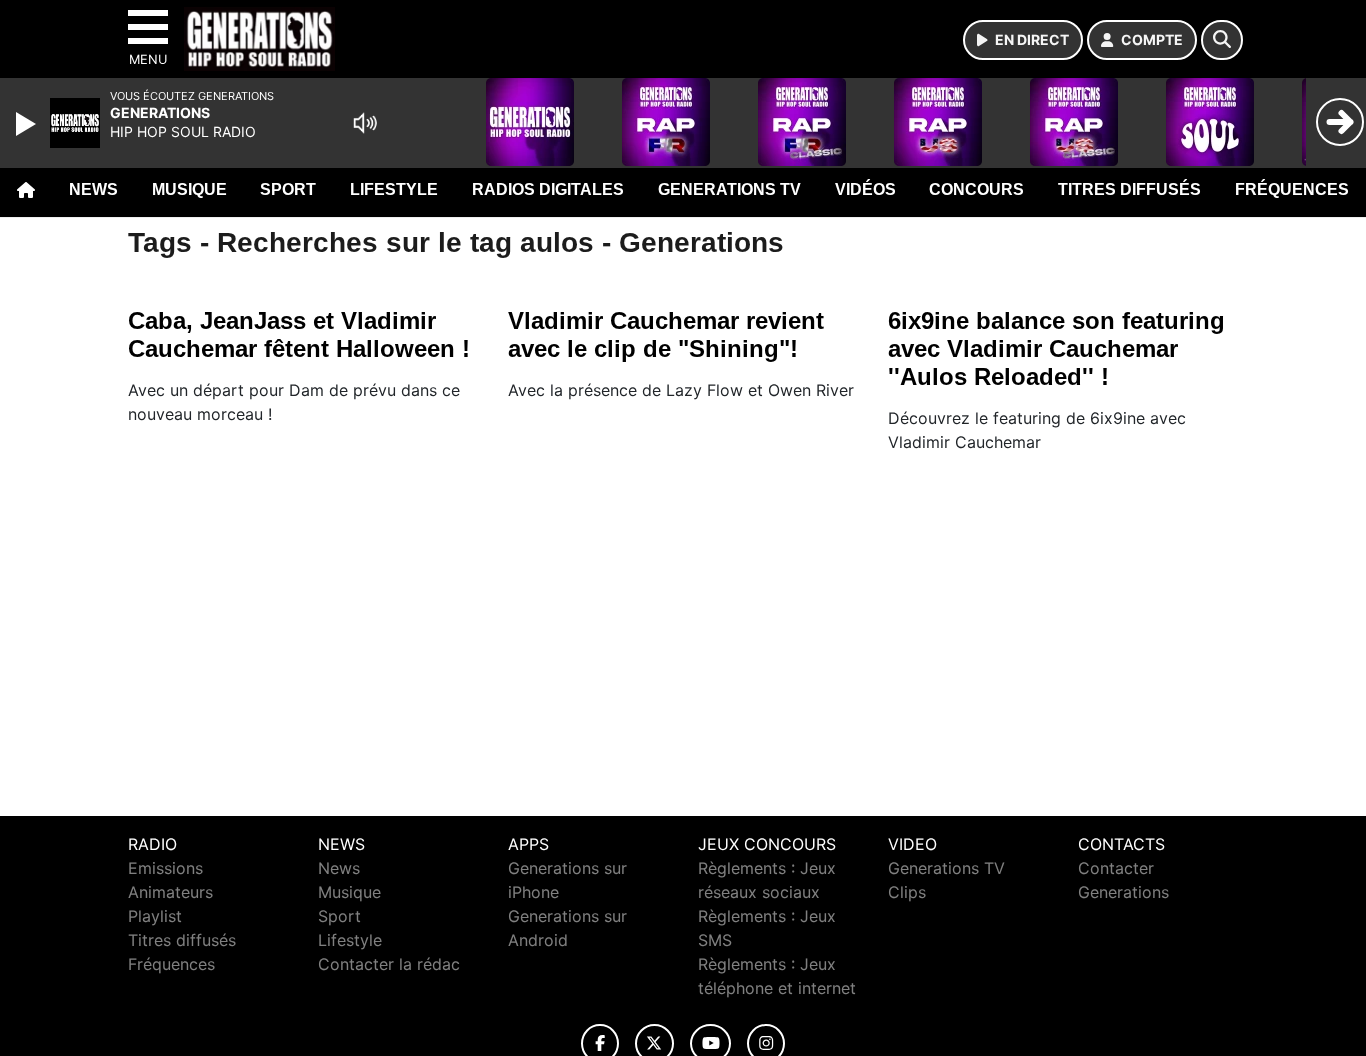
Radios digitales (548, 189)
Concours (976, 189)
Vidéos (865, 189)
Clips (907, 892)
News (93, 189)
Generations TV (729, 189)
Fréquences (1292, 189)
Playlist (155, 916)
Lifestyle (394, 189)
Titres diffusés (1129, 189)
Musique (189, 189)
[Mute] (365, 123)
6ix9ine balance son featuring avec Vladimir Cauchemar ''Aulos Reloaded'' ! (1056, 348)
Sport (288, 189)
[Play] (28, 124)
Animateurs (170, 892)
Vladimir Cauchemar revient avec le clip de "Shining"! (666, 334)
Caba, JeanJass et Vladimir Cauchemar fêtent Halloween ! (299, 334)
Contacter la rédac (389, 964)
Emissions (165, 868)
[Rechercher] (1222, 40)
